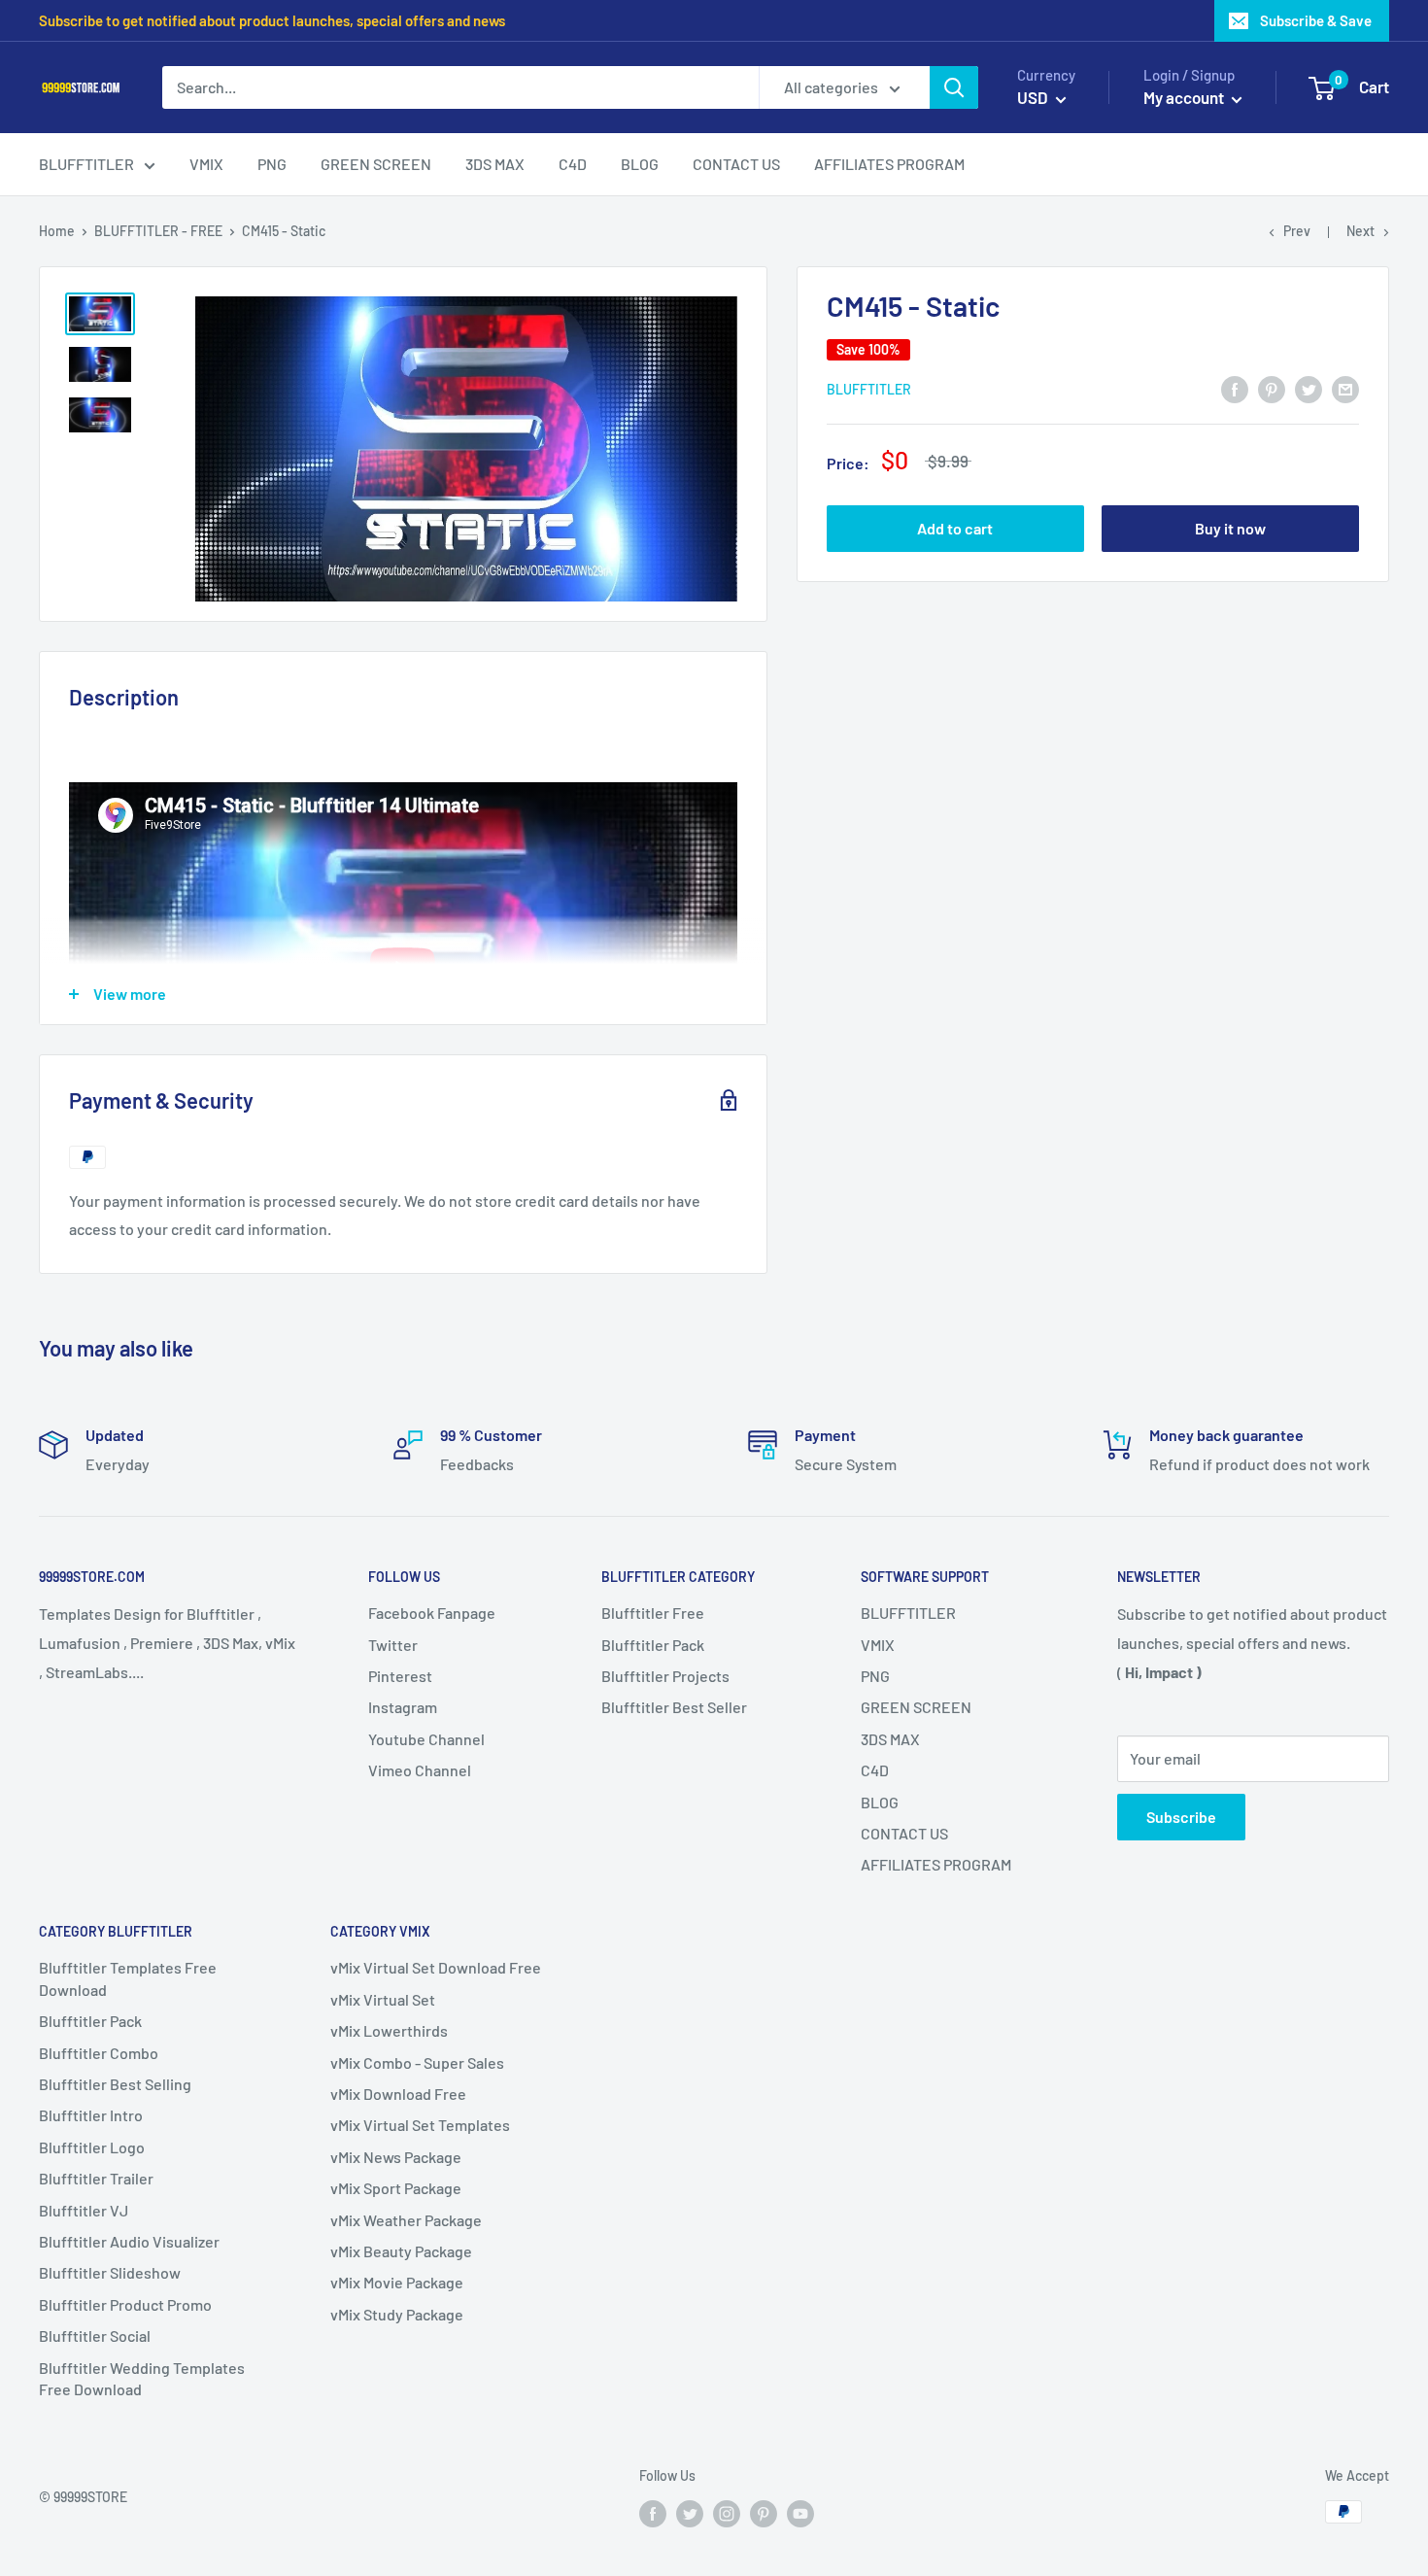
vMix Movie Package (397, 2282)
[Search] (954, 87)
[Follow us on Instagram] (727, 2514)
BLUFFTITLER (908, 1613)
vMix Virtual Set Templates (420, 2125)
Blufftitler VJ (84, 2210)
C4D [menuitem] (573, 164)
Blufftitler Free (653, 1613)
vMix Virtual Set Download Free (436, 1967)
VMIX (878, 1645)
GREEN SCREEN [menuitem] (376, 164)
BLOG (880, 1802)
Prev (1297, 231)
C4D (875, 1770)
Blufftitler (869, 389)
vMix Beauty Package (401, 2251)
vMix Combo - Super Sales (417, 2062)
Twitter (393, 1645)
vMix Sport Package (396, 2188)
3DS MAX (890, 1739)
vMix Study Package (397, 2314)
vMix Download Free (398, 2094)
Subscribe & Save (1316, 20)
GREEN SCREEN (916, 1707)
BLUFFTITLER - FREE (158, 231)
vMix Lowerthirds (389, 2030)
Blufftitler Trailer (96, 2178)
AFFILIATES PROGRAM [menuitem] (889, 164)
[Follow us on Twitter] (690, 2514)
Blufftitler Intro (91, 2115)
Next (1360, 231)
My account (1185, 97)
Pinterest (400, 1676)
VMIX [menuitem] (206, 164)
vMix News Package (396, 2157)
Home (57, 231)
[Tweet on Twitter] (1309, 388)
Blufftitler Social (95, 2336)
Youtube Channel (426, 1739)
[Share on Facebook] (1235, 388)
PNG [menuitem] (272, 164)
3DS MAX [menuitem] (495, 164)
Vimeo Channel (420, 1770)
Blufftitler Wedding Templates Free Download (142, 2378)
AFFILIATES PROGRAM (936, 1864)
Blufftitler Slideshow (110, 2272)
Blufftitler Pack (653, 1645)
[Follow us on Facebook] (653, 2514)
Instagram (403, 1707)
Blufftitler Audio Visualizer (129, 2241)
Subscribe (1181, 1817)
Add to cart (955, 529)
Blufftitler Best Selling (115, 2084)
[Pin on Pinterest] (1272, 388)
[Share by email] (1345, 388)
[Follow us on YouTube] (800, 2514)
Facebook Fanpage (432, 1613)
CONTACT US (904, 1833)
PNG (875, 1676)
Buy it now (1230, 529)
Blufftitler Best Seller (674, 1707)
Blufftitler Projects (665, 1676)
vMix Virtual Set (383, 1999)
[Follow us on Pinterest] (764, 2514)
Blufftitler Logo (92, 2147)
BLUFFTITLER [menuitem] (86, 164)
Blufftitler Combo (99, 2053)
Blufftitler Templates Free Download (128, 1978)
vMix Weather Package (406, 2220)
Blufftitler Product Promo (125, 2304)
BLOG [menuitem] (640, 164)
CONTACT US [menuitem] (736, 164)
